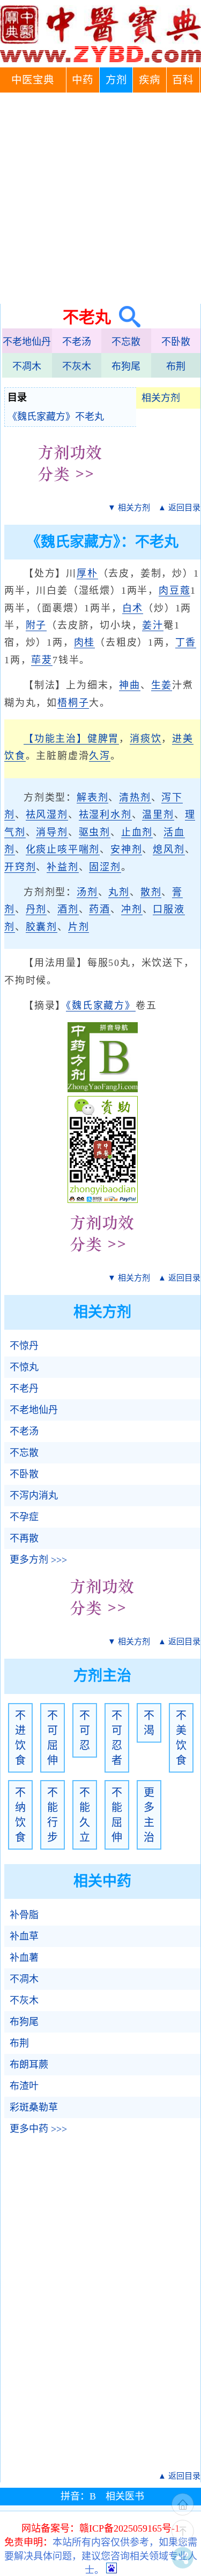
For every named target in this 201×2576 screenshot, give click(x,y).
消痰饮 (146, 739)
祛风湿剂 (47, 815)
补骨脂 (24, 1915)
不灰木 (77, 366)
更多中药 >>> (38, 2129)
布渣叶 (24, 2086)
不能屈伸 (117, 1815)
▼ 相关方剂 (129, 508)
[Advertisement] (100, 198)
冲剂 (132, 909)
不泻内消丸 (34, 1496)
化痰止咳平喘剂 (63, 849)
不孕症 (24, 1517)
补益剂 (62, 867)
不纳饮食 (20, 1815)
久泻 (100, 756)
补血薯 (24, 1958)
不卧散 (176, 342)
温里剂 (158, 815)
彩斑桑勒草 (34, 2107)
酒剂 (68, 909)
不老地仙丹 (27, 342)
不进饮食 (20, 1738)
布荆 (176, 366)
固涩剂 (105, 867)
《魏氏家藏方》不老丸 (56, 417)
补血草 (24, 1936)
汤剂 (87, 892)
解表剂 (92, 798)
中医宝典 (33, 80)
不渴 (149, 1723)
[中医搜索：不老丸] (126, 317)
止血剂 (137, 832)
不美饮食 (181, 1738)
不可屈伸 (53, 1738)
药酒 (100, 909)
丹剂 (36, 909)
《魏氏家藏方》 (101, 1006)
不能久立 (85, 1815)
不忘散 (126, 342)
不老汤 (77, 342)
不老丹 (24, 1389)
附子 (36, 625)
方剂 (116, 80)
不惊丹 (24, 1346)
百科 (183, 80)
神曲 (130, 685)
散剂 (151, 892)
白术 (133, 608)
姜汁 (153, 625)
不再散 (24, 1538)
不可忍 (85, 1730)
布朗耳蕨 (29, 2065)
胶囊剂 (42, 927)
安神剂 (126, 849)
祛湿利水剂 (105, 815)
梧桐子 (73, 703)
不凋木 (27, 366)
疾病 (150, 80)
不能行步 (53, 1815)
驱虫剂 (95, 832)
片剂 (79, 927)
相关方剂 (161, 398)
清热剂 (135, 798)
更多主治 (149, 1815)
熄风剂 (169, 849)
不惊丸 (24, 1367)
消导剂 (52, 832)
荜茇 (42, 660)
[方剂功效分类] (70, 489)
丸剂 (119, 892)
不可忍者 (117, 1738)
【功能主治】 (55, 739)
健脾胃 (103, 739)
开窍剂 (20, 867)
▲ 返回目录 (179, 508)
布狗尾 (126, 366)
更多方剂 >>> (38, 1560)
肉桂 (85, 642)
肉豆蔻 (174, 591)
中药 (83, 80)
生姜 (162, 685)
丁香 (186, 642)
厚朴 (87, 573)
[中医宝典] (100, 60)
